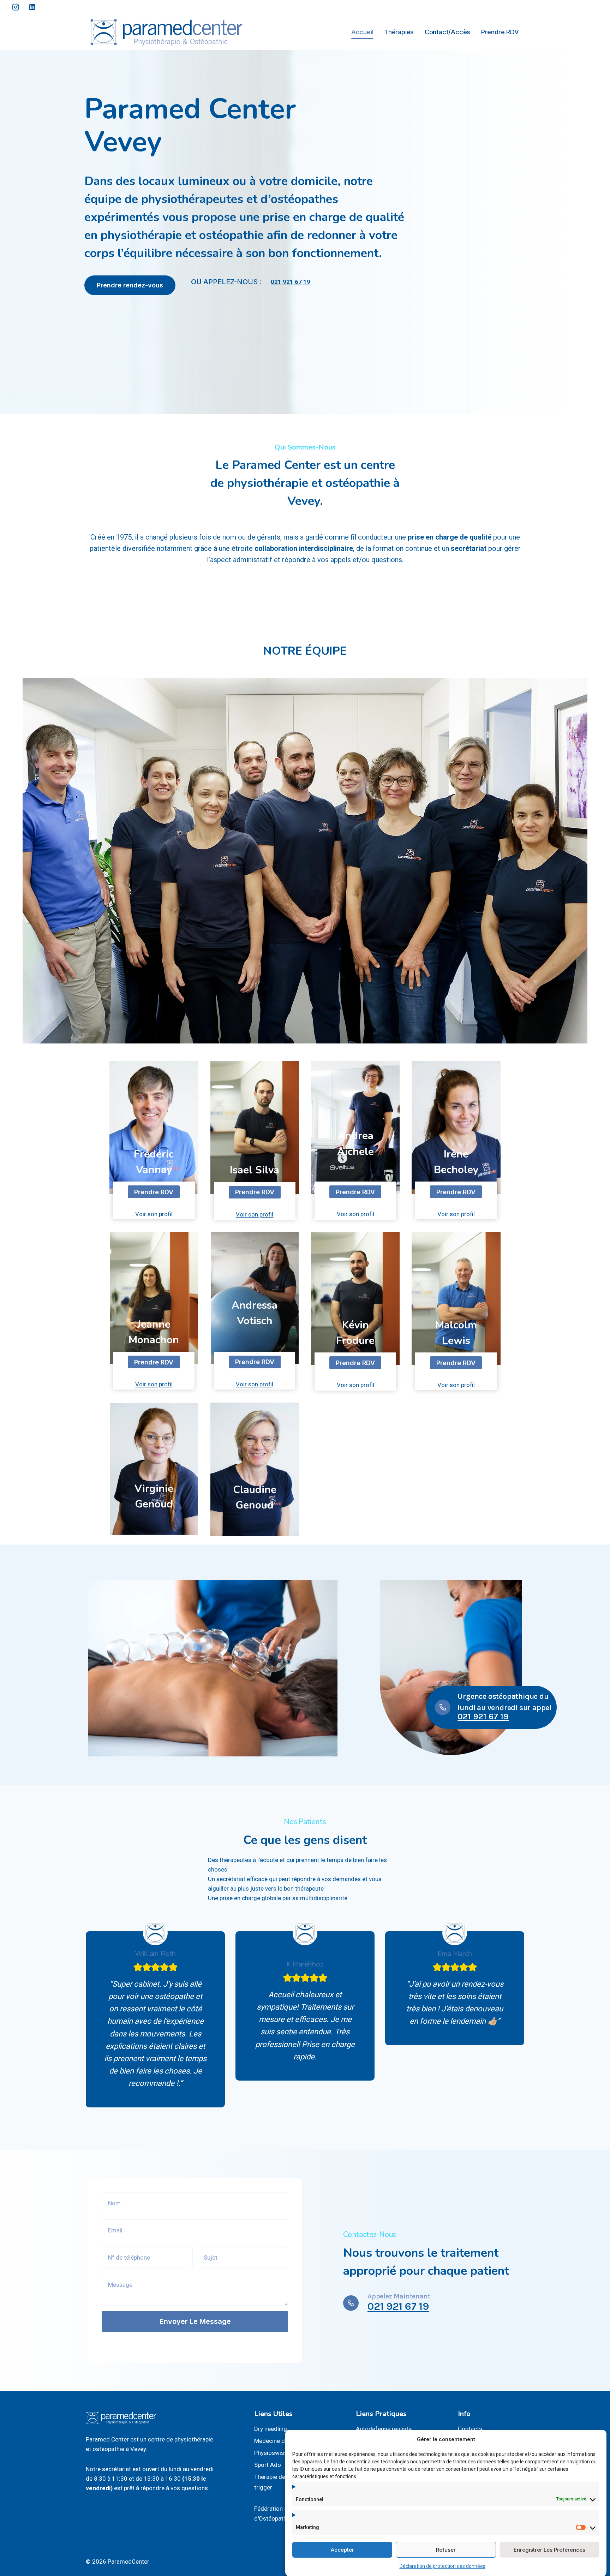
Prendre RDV (500, 32)
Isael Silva (255, 1170)
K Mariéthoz (305, 1964)
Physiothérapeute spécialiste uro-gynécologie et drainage (355, 1176)
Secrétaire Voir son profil (154, 1522)
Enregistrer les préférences (549, 2549)
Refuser (446, 2549)
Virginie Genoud (154, 1496)
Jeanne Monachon (154, 1332)
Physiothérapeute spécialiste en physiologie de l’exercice (255, 1346)
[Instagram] (16, 7)
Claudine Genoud (255, 1497)
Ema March (454, 1954)
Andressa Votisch (255, 1313)
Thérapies (399, 32)
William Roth (156, 1954)
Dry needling (271, 2429)
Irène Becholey (456, 1162)
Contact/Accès (447, 32)
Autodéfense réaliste (384, 2429)
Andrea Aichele (355, 1143)
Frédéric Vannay (154, 1162)
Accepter (342, 2549)
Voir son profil (154, 1214)
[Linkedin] (32, 7)
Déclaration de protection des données (442, 2566)
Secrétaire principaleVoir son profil (255, 1522)
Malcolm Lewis (456, 1333)
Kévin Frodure (355, 1333)
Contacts (470, 2429)
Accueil (362, 32)
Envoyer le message (195, 2321)
